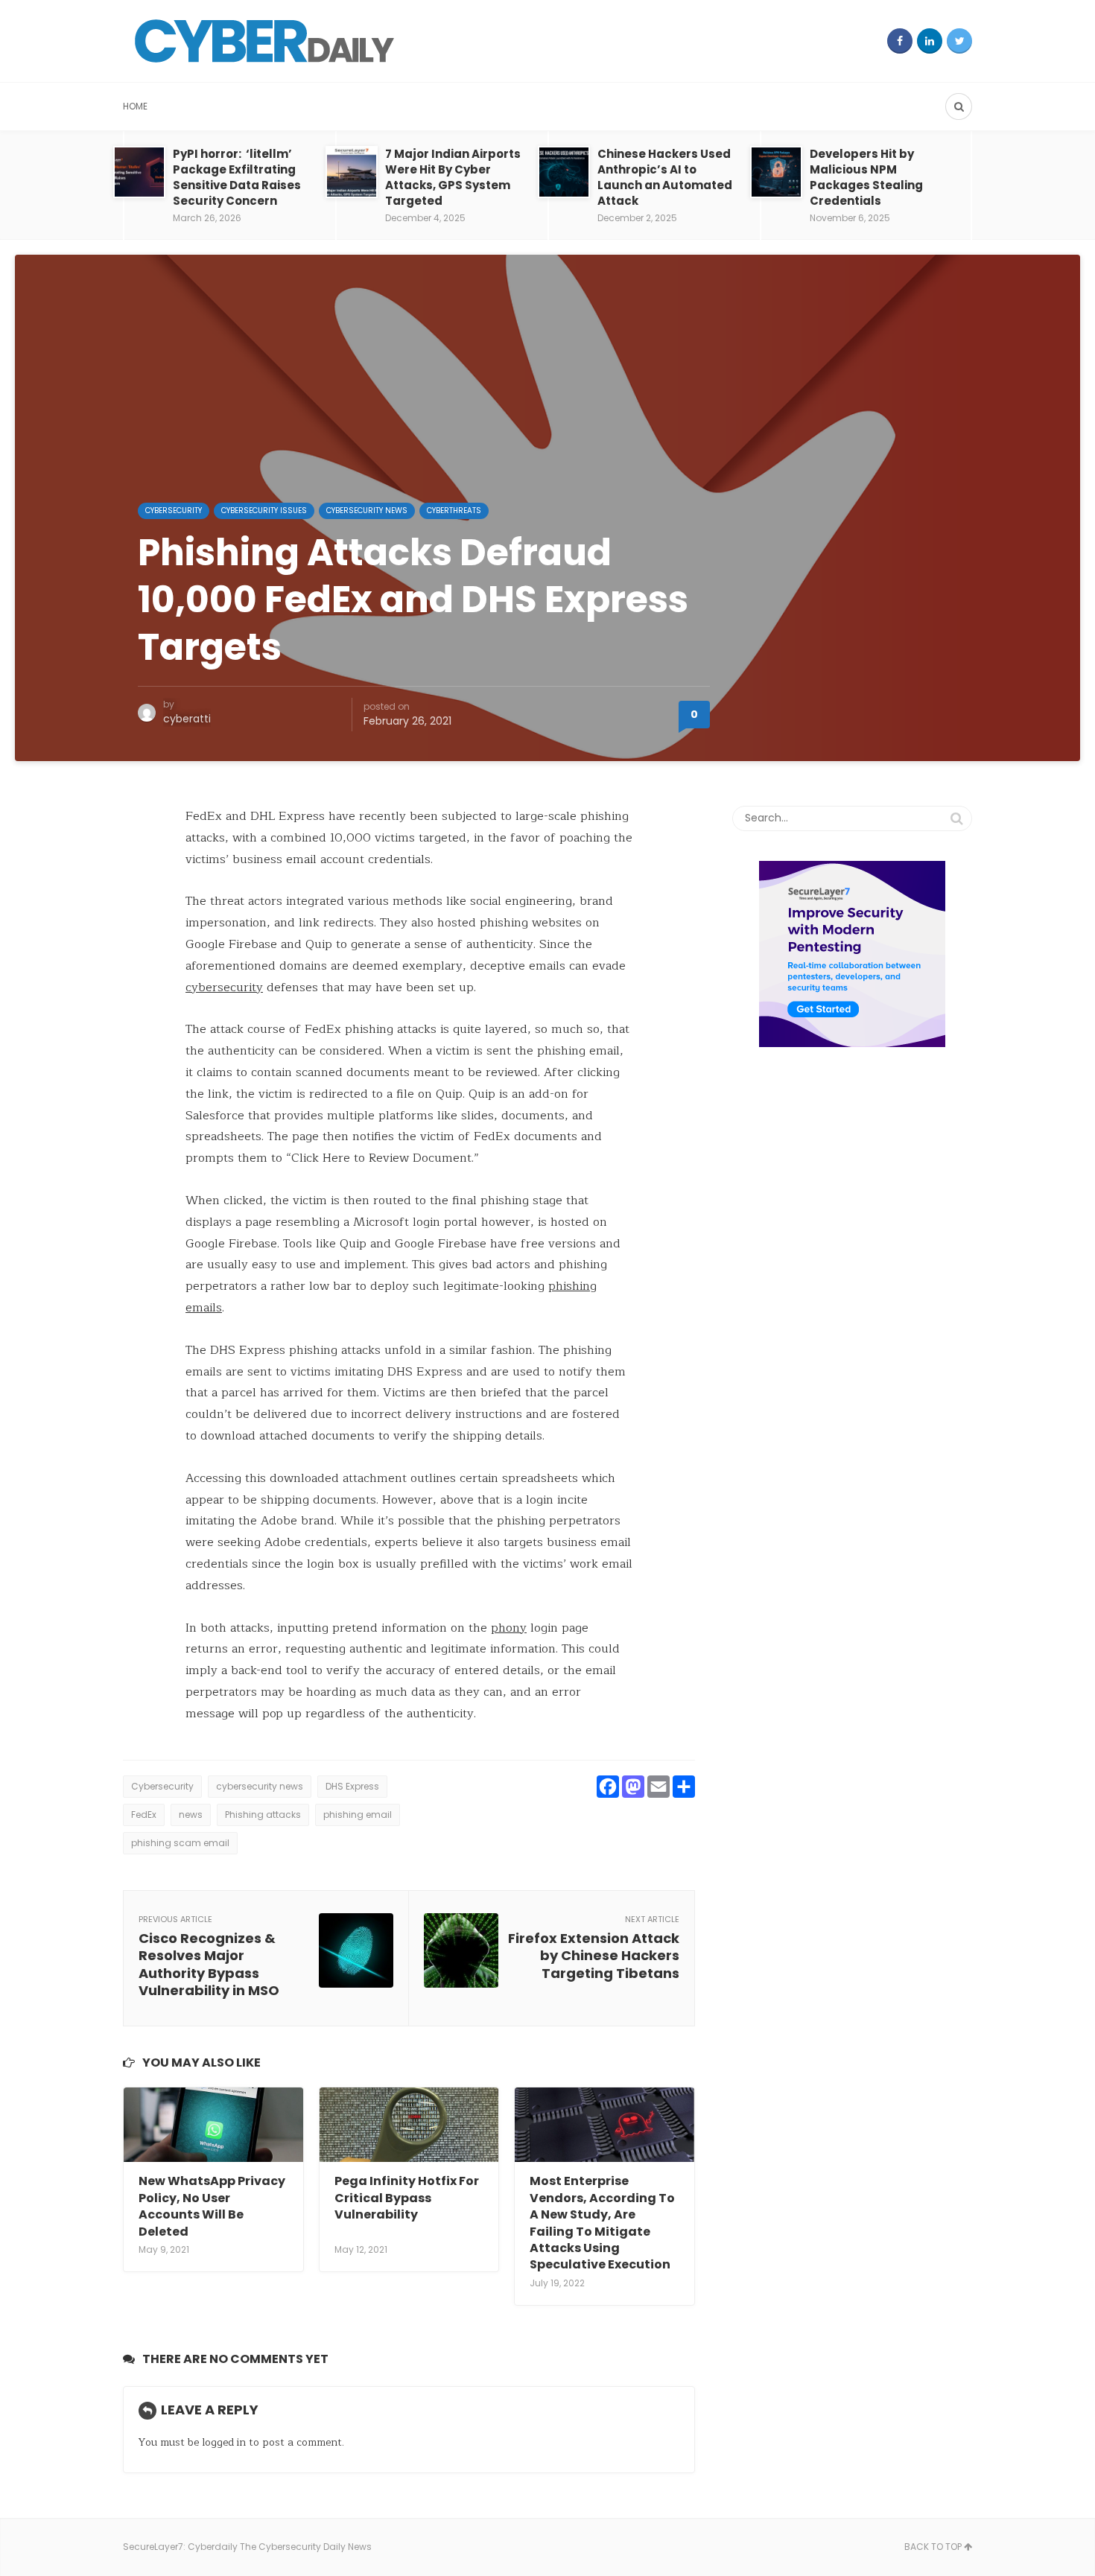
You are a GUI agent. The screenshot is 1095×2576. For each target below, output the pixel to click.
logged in (224, 2442)
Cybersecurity (174, 511)
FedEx (144, 1815)
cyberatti (187, 719)
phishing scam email (180, 1843)
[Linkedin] (930, 41)
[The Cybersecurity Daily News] (264, 41)
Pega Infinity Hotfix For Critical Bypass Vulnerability (407, 2198)
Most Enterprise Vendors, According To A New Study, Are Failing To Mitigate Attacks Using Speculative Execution (602, 2223)
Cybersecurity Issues (264, 511)
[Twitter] (959, 41)
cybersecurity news (260, 1786)
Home (135, 106)
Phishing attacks (263, 1815)
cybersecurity (224, 988)
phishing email (358, 1815)
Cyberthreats (454, 511)
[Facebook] (900, 41)
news (191, 1815)
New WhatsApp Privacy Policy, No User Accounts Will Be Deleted (212, 2206)
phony (509, 1628)
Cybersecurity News (367, 511)
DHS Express (352, 1786)
